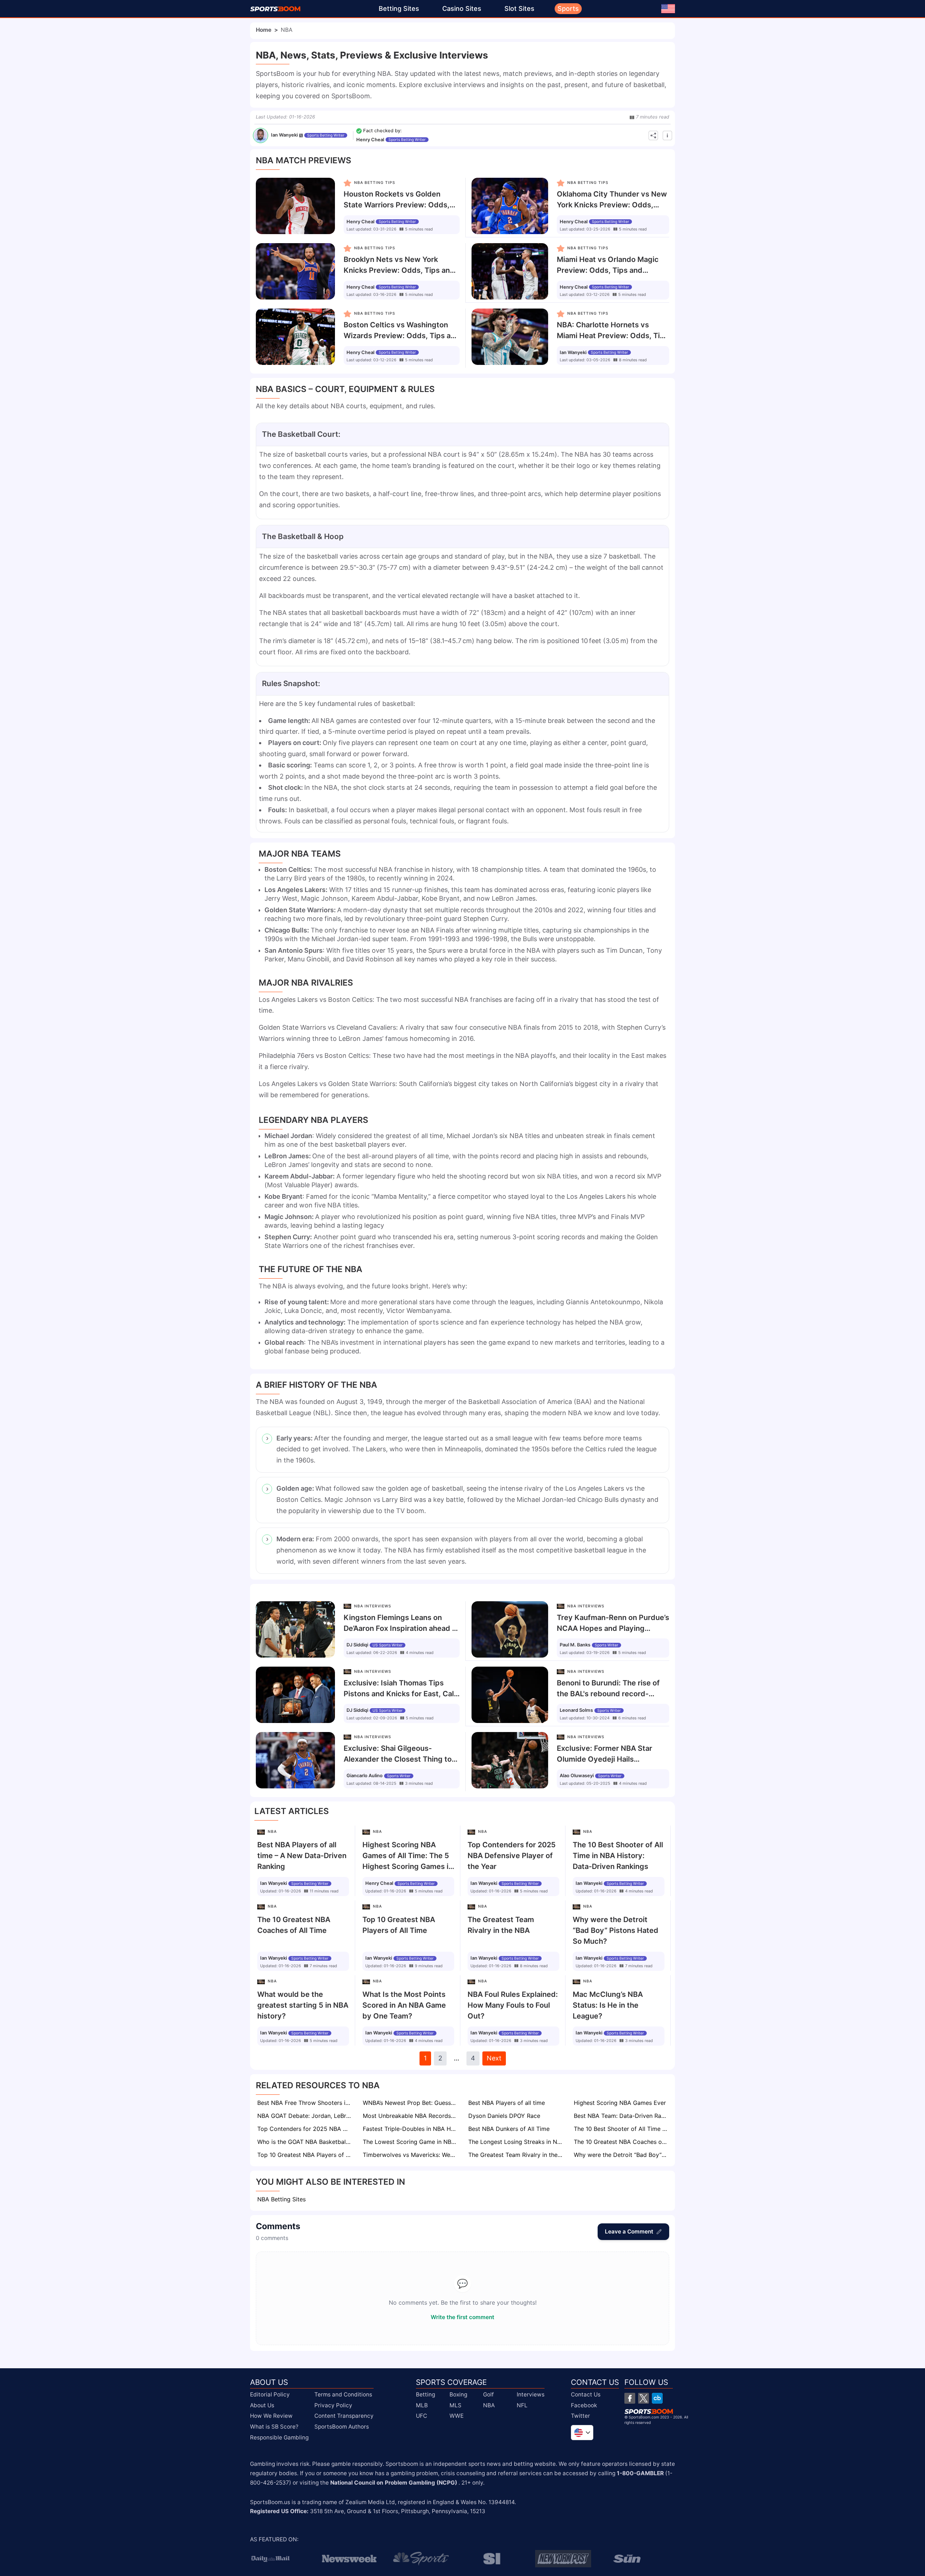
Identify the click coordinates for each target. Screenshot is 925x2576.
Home (264, 30)
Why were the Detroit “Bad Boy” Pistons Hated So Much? (621, 2155)
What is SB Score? (274, 2427)
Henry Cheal (370, 140)
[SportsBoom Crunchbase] (657, 2398)
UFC (421, 2416)
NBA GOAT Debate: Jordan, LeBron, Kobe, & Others (305, 2116)
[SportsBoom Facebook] (630, 2398)
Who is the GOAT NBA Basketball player (305, 2142)
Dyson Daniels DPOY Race (504, 2116)
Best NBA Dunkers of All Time (509, 2129)
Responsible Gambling (279, 2437)
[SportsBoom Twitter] (644, 2398)
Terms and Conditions (343, 2394)
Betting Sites (399, 8)
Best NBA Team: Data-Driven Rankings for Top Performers (621, 2116)
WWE (457, 2416)
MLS (455, 2405)
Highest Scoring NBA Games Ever (620, 2103)
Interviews (531, 2394)
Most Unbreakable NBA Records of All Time (410, 2116)
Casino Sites (462, 8)
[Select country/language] (582, 2433)
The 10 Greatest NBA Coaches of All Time (621, 2142)
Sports (568, 8)
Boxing (458, 2394)
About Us (262, 2405)
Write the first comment (462, 2317)
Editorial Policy (270, 2394)
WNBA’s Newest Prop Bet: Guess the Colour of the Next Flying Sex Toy (410, 2103)
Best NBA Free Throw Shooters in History (305, 2103)
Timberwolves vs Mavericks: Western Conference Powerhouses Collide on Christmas (410, 2155)
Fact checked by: (382, 131)
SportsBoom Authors (342, 2427)
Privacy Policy (333, 2405)
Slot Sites (519, 8)
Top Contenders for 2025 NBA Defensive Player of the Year (305, 2129)
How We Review (271, 2416)
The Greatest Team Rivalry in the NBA (516, 2155)
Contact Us (586, 2394)
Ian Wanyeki (284, 135)
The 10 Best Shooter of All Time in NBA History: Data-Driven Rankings (621, 2129)
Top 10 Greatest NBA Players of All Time (305, 2155)
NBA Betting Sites (281, 2199)
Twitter (580, 2416)
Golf (489, 2394)
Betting (425, 2394)
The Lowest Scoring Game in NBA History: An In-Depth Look (410, 2142)
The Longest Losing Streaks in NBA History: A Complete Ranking (516, 2142)
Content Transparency (344, 2416)
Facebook (584, 2405)
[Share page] (653, 135)
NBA (489, 2405)
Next (494, 2058)
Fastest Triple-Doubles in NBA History (410, 2129)
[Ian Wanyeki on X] (301, 135)
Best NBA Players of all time (507, 2103)
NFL (522, 2405)
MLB (422, 2405)
